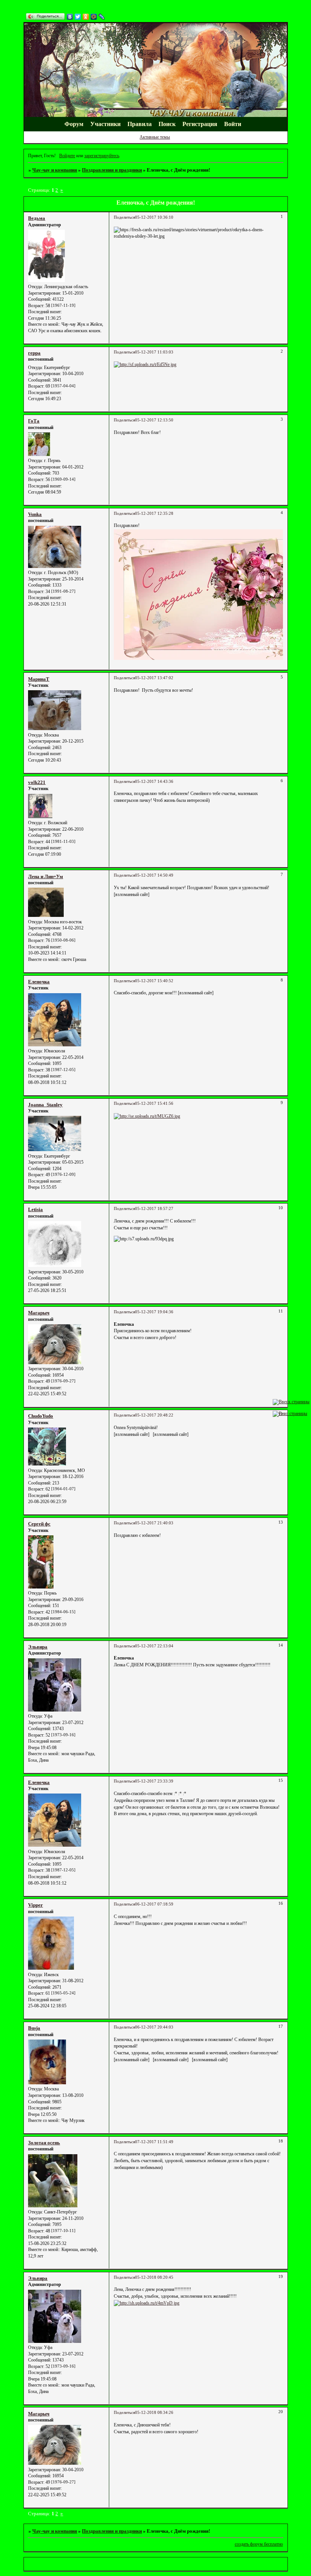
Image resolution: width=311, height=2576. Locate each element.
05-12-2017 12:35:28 (154, 513)
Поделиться (124, 217)
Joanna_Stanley (45, 1105)
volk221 (37, 782)
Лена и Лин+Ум (46, 876)
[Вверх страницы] (291, 1402)
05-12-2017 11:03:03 (154, 352)
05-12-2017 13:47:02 (154, 678)
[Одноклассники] (86, 17)
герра (34, 353)
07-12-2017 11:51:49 (154, 2142)
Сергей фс (39, 1524)
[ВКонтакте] (70, 17)
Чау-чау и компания (55, 170)
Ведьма (37, 218)
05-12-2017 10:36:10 (154, 217)
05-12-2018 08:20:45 (154, 2277)
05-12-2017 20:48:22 (154, 1415)
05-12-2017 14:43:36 (154, 782)
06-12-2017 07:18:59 (154, 1904)
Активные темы (155, 137)
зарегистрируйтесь (102, 156)
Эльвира (38, 1647)
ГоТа (34, 421)
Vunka (35, 514)
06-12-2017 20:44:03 (154, 2027)
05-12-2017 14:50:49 (154, 875)
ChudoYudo (41, 1416)
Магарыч (39, 1313)
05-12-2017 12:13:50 (154, 420)
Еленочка (39, 982)
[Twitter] (78, 17)
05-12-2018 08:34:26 (154, 2413)
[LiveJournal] (102, 17)
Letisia (35, 1209)
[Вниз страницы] (290, 1413)
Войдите (67, 156)
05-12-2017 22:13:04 (154, 1646)
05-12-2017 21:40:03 (154, 1523)
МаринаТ (39, 679)
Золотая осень (44, 2143)
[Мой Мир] (94, 17)
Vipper (35, 1905)
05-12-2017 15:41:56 (154, 1103)
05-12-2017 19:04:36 (154, 1312)
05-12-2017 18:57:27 (154, 1209)
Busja (34, 2028)
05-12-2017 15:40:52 (154, 981)
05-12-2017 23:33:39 (154, 1781)
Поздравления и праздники (112, 170)
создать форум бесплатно (259, 2544)
